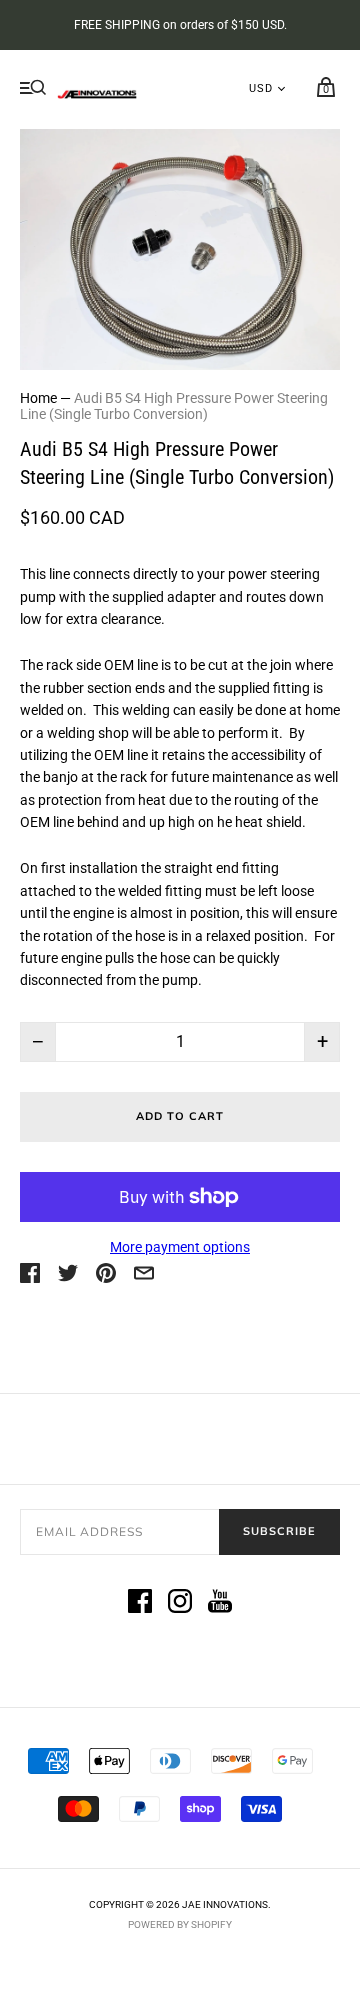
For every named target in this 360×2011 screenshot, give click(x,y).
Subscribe (279, 1531)
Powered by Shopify (180, 1924)
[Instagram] (180, 1604)
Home (38, 398)
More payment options (180, 1247)
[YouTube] (220, 1604)
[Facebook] (140, 1604)
